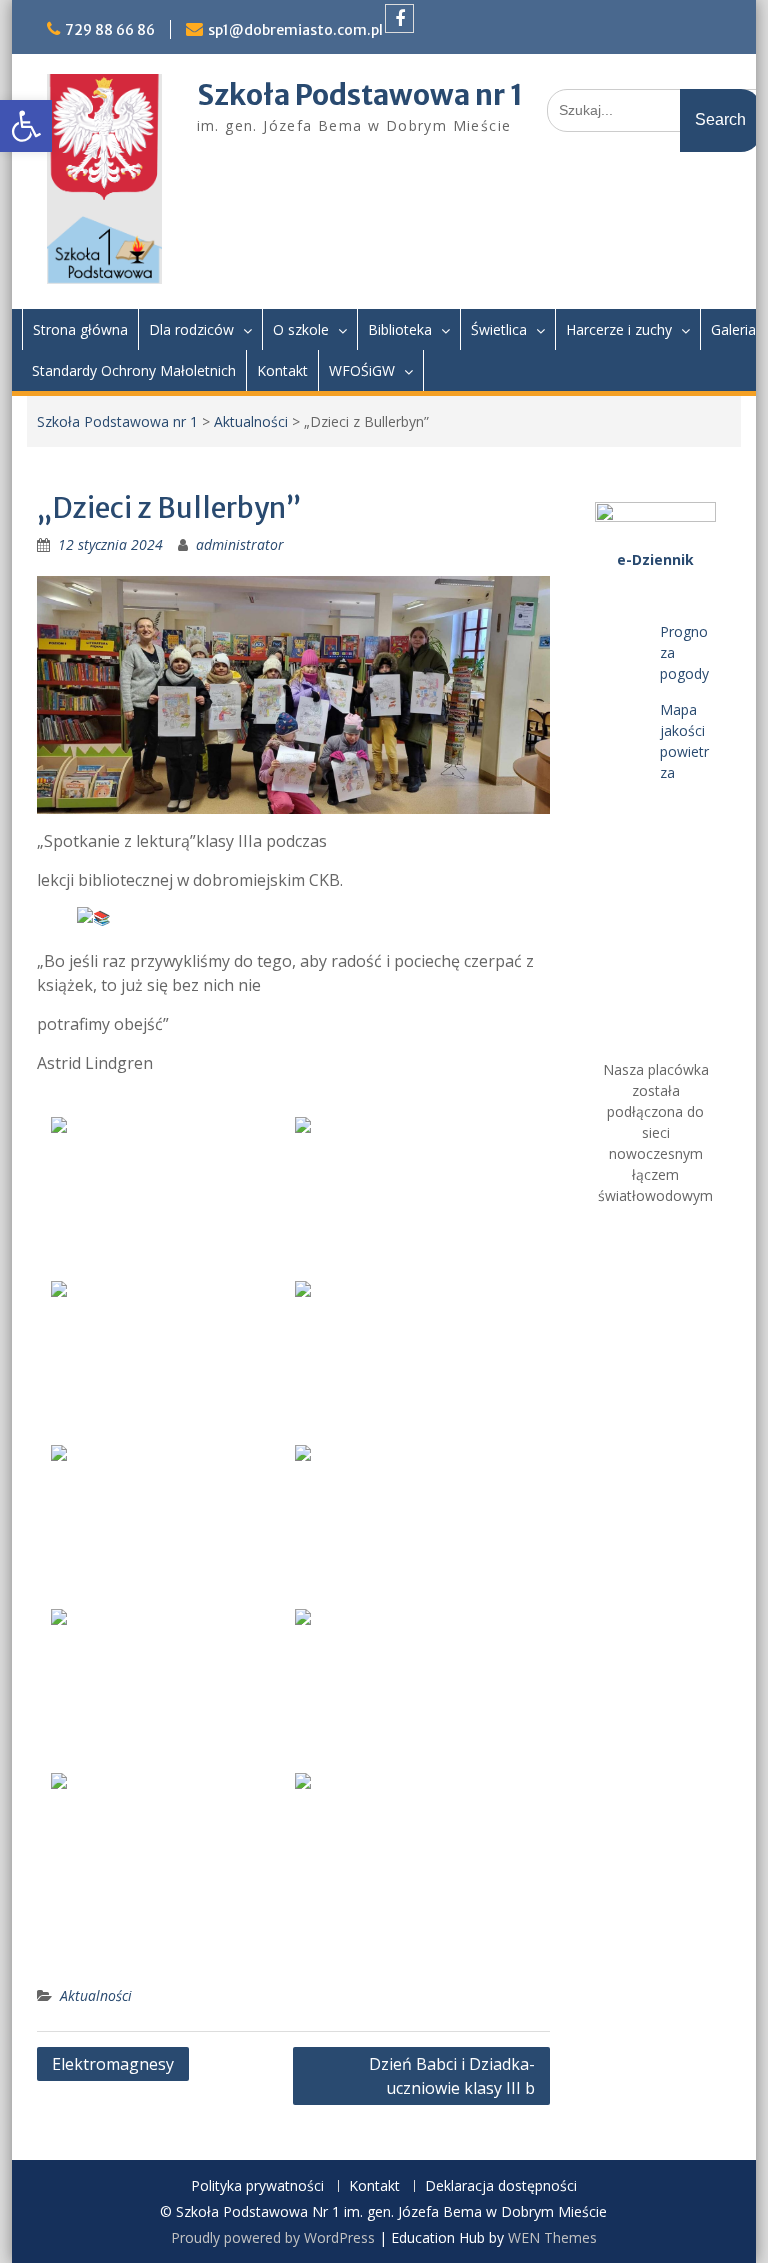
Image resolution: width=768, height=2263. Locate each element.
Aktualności (251, 421)
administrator (240, 544)
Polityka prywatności (257, 2186)
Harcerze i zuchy (619, 329)
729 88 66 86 (110, 30)
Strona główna (80, 329)
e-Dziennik (655, 559)
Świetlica (499, 329)
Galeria (733, 329)
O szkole (301, 329)
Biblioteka (400, 329)
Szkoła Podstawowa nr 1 (360, 95)
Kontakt (282, 370)
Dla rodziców (191, 329)
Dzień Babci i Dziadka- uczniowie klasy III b (452, 2076)
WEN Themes (552, 2237)
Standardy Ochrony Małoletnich (134, 370)
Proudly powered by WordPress (273, 2237)
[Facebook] (399, 18)
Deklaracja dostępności (501, 2186)
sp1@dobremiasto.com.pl (295, 30)
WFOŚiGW (362, 370)
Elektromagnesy (113, 2064)
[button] (26, 126)
